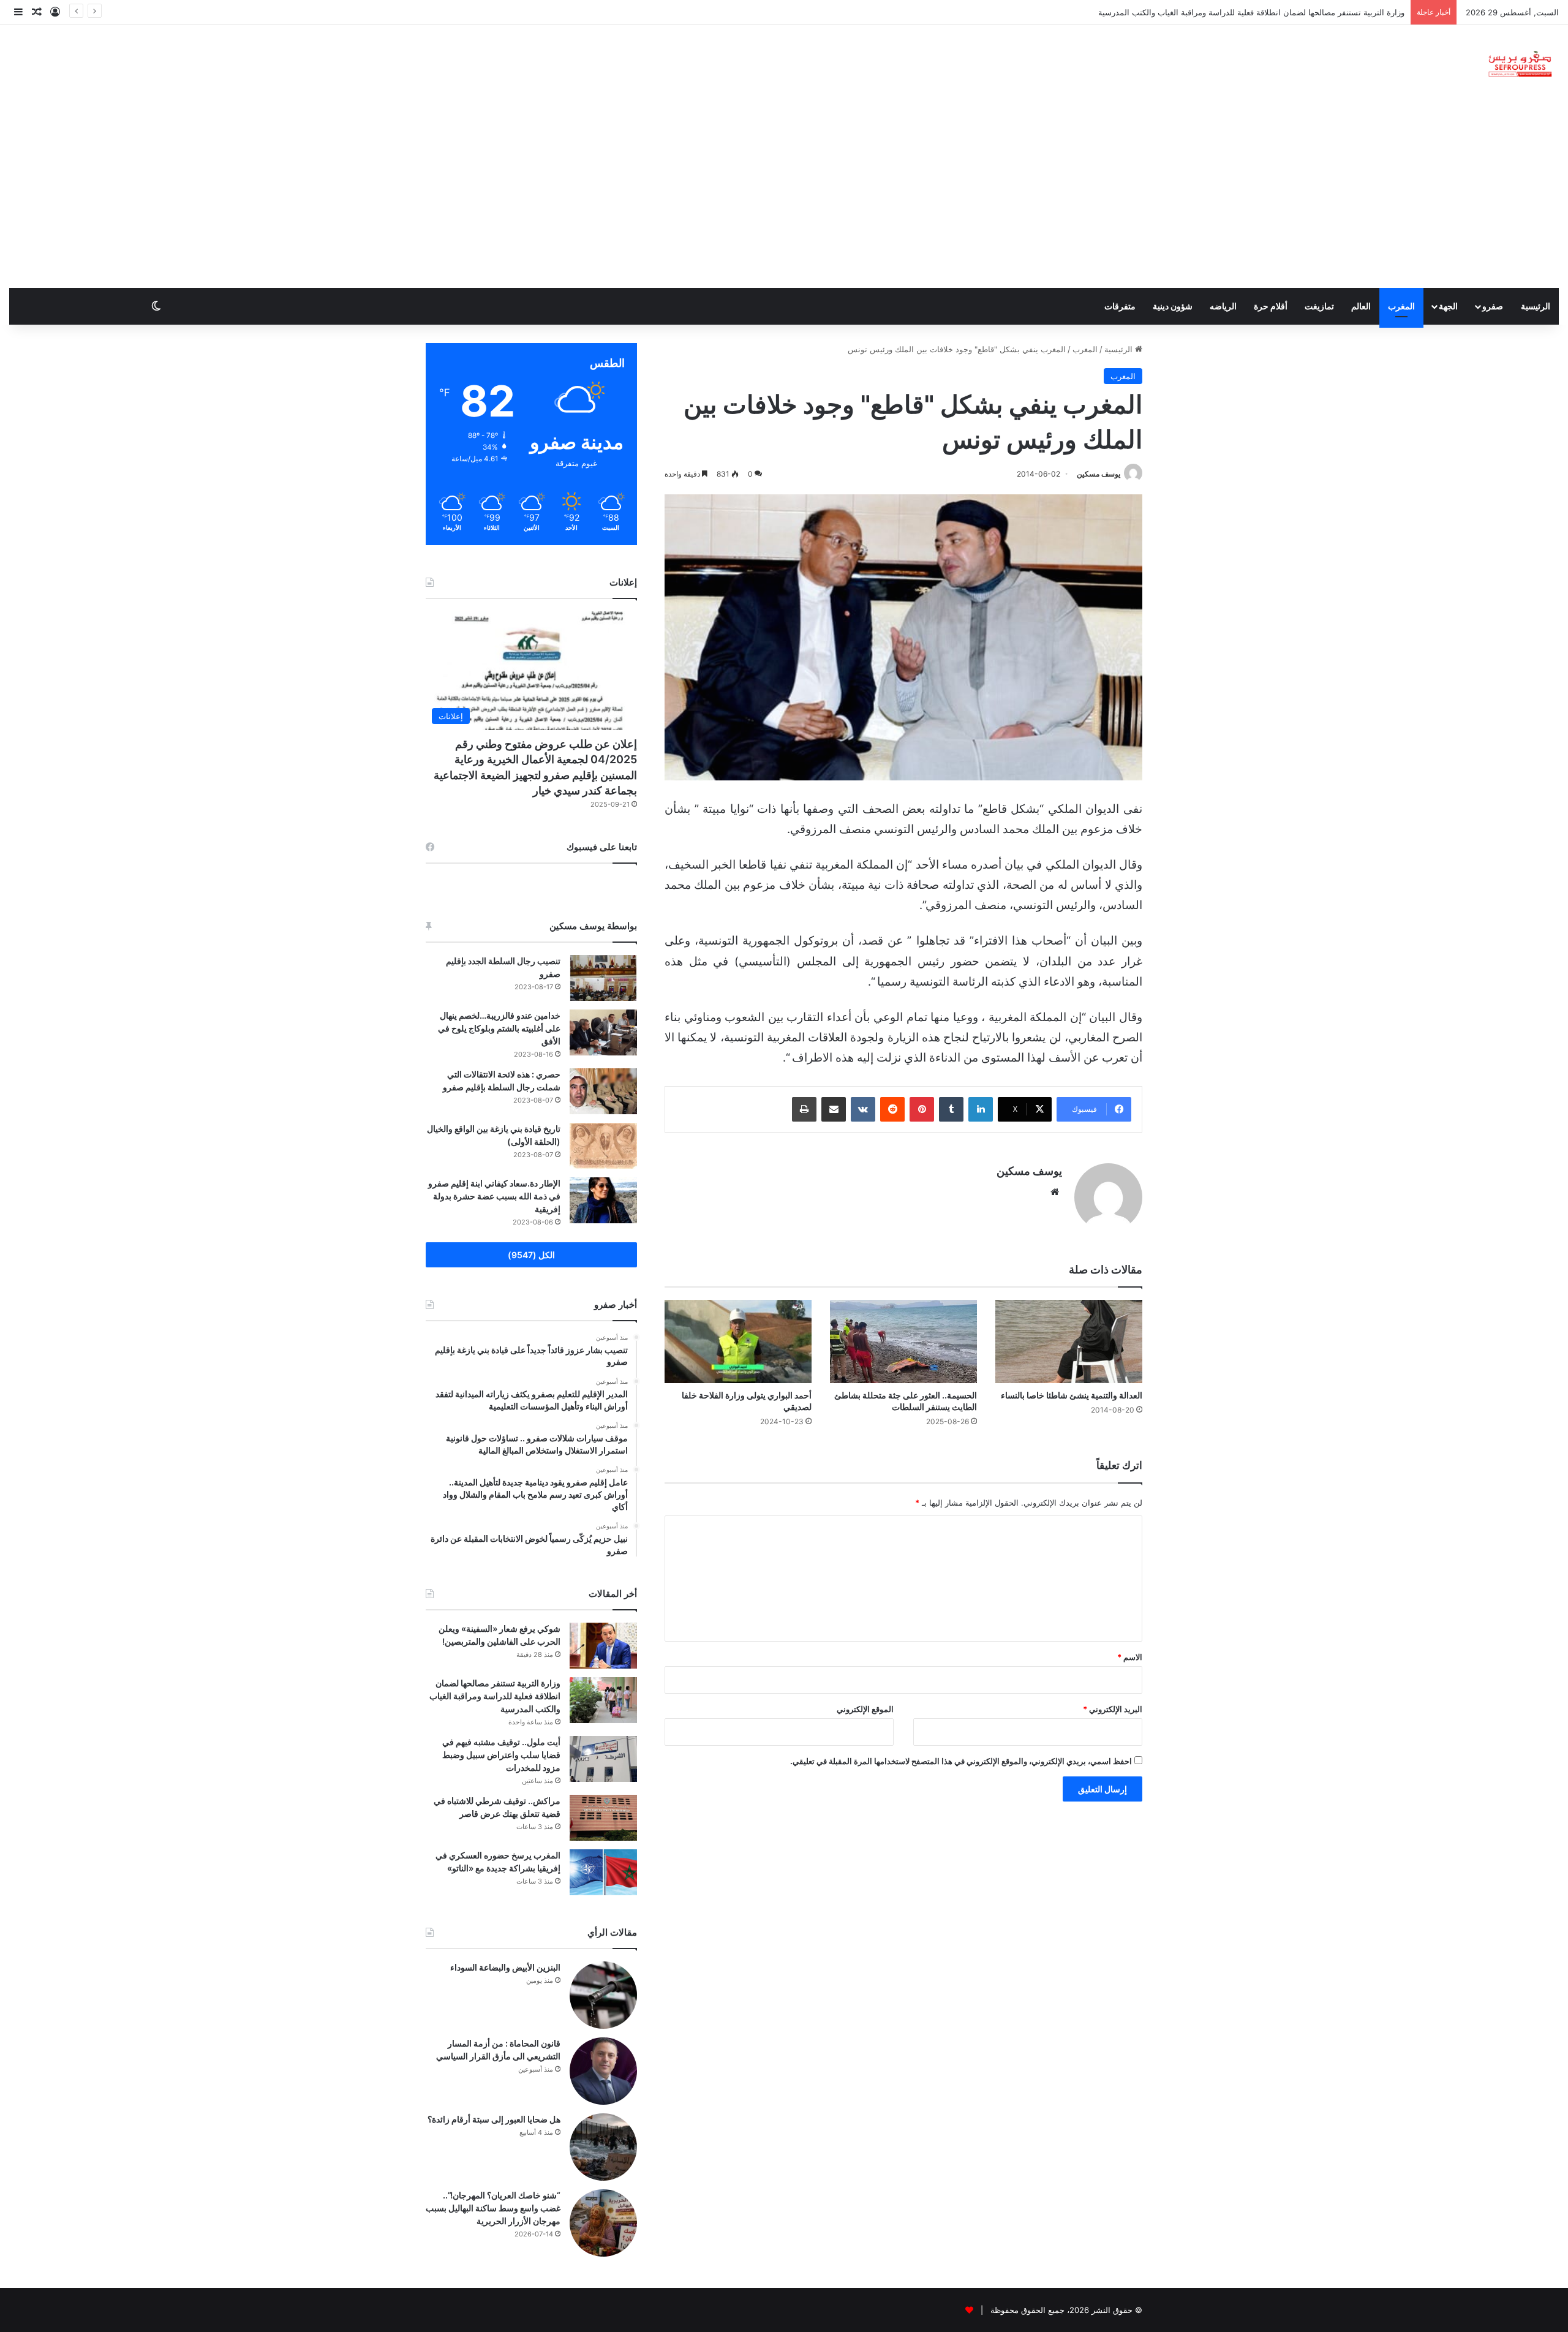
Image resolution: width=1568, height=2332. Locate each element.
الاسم (1130, 1657)
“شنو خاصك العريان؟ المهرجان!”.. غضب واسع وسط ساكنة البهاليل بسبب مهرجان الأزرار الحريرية (493, 2208)
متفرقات (1120, 306)
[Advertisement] (784, 196)
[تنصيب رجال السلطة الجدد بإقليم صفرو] (603, 978)
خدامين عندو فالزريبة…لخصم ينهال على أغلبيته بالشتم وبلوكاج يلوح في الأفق (499, 1028)
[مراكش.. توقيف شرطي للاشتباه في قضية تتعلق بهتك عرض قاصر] (603, 1818)
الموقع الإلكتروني (865, 1709)
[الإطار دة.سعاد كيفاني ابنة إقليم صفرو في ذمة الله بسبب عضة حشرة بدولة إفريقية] (603, 1200)
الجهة (1448, 306)
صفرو (1493, 306)
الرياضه (1223, 306)
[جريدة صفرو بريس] (1520, 65)
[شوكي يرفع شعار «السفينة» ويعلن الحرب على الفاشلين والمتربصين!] (603, 1646)
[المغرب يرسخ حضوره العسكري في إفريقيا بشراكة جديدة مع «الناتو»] (603, 1872)
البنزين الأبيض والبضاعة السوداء (505, 1967)
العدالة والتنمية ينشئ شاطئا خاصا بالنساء (1072, 1395)
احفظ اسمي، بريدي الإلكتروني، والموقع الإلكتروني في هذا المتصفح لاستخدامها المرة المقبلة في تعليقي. (961, 1761)
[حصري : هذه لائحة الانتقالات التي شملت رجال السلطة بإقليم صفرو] (603, 1091)
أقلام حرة (1271, 306)
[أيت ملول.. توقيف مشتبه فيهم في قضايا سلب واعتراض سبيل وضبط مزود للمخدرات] (603, 1759)
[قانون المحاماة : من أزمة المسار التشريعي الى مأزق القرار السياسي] (603, 2071)
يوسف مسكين (1099, 474)
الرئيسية (1536, 306)
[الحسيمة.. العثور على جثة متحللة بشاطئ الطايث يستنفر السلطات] (903, 1341)
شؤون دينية (1173, 306)
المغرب (1401, 306)
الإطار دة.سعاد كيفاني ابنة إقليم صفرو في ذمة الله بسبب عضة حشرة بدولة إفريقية (494, 1196)
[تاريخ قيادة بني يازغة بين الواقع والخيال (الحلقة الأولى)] (603, 1146)
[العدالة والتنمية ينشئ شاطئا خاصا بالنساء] (1069, 1341)
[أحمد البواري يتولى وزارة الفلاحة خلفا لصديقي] (738, 1341)
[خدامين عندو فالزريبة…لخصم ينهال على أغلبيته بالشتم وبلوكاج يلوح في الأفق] (603, 1032)
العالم (1361, 306)
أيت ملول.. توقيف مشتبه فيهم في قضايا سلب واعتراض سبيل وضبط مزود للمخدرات (501, 1755)
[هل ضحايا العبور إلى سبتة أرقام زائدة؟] (603, 2147)
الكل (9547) (531, 1255)
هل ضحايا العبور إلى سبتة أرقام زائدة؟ (494, 2119)
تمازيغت (1319, 306)
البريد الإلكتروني (1113, 1709)
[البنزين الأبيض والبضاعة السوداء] (603, 1995)
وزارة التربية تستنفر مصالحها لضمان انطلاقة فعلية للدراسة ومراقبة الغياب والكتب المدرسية (495, 1696)
